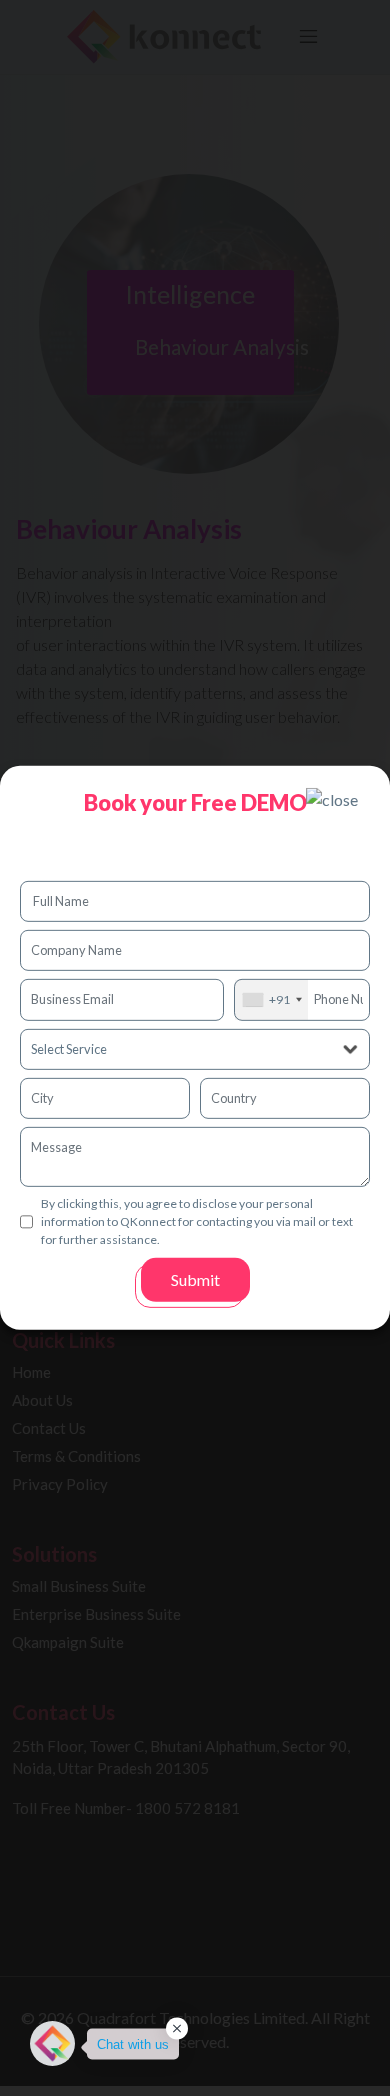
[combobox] (271, 999)
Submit (195, 1279)
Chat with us (133, 2043)
